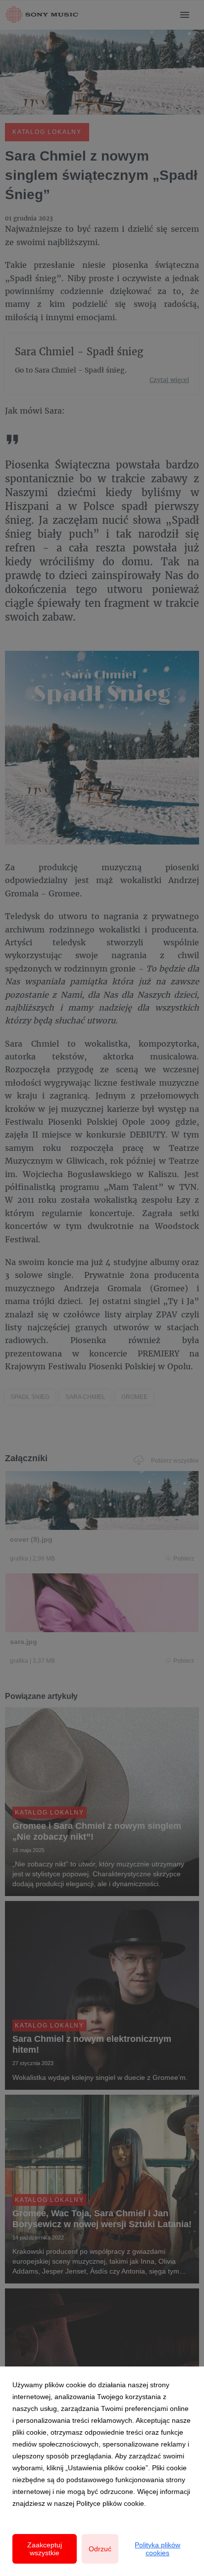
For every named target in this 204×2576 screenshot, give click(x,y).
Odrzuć (100, 2549)
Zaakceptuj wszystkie (45, 2549)
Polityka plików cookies (157, 2549)
